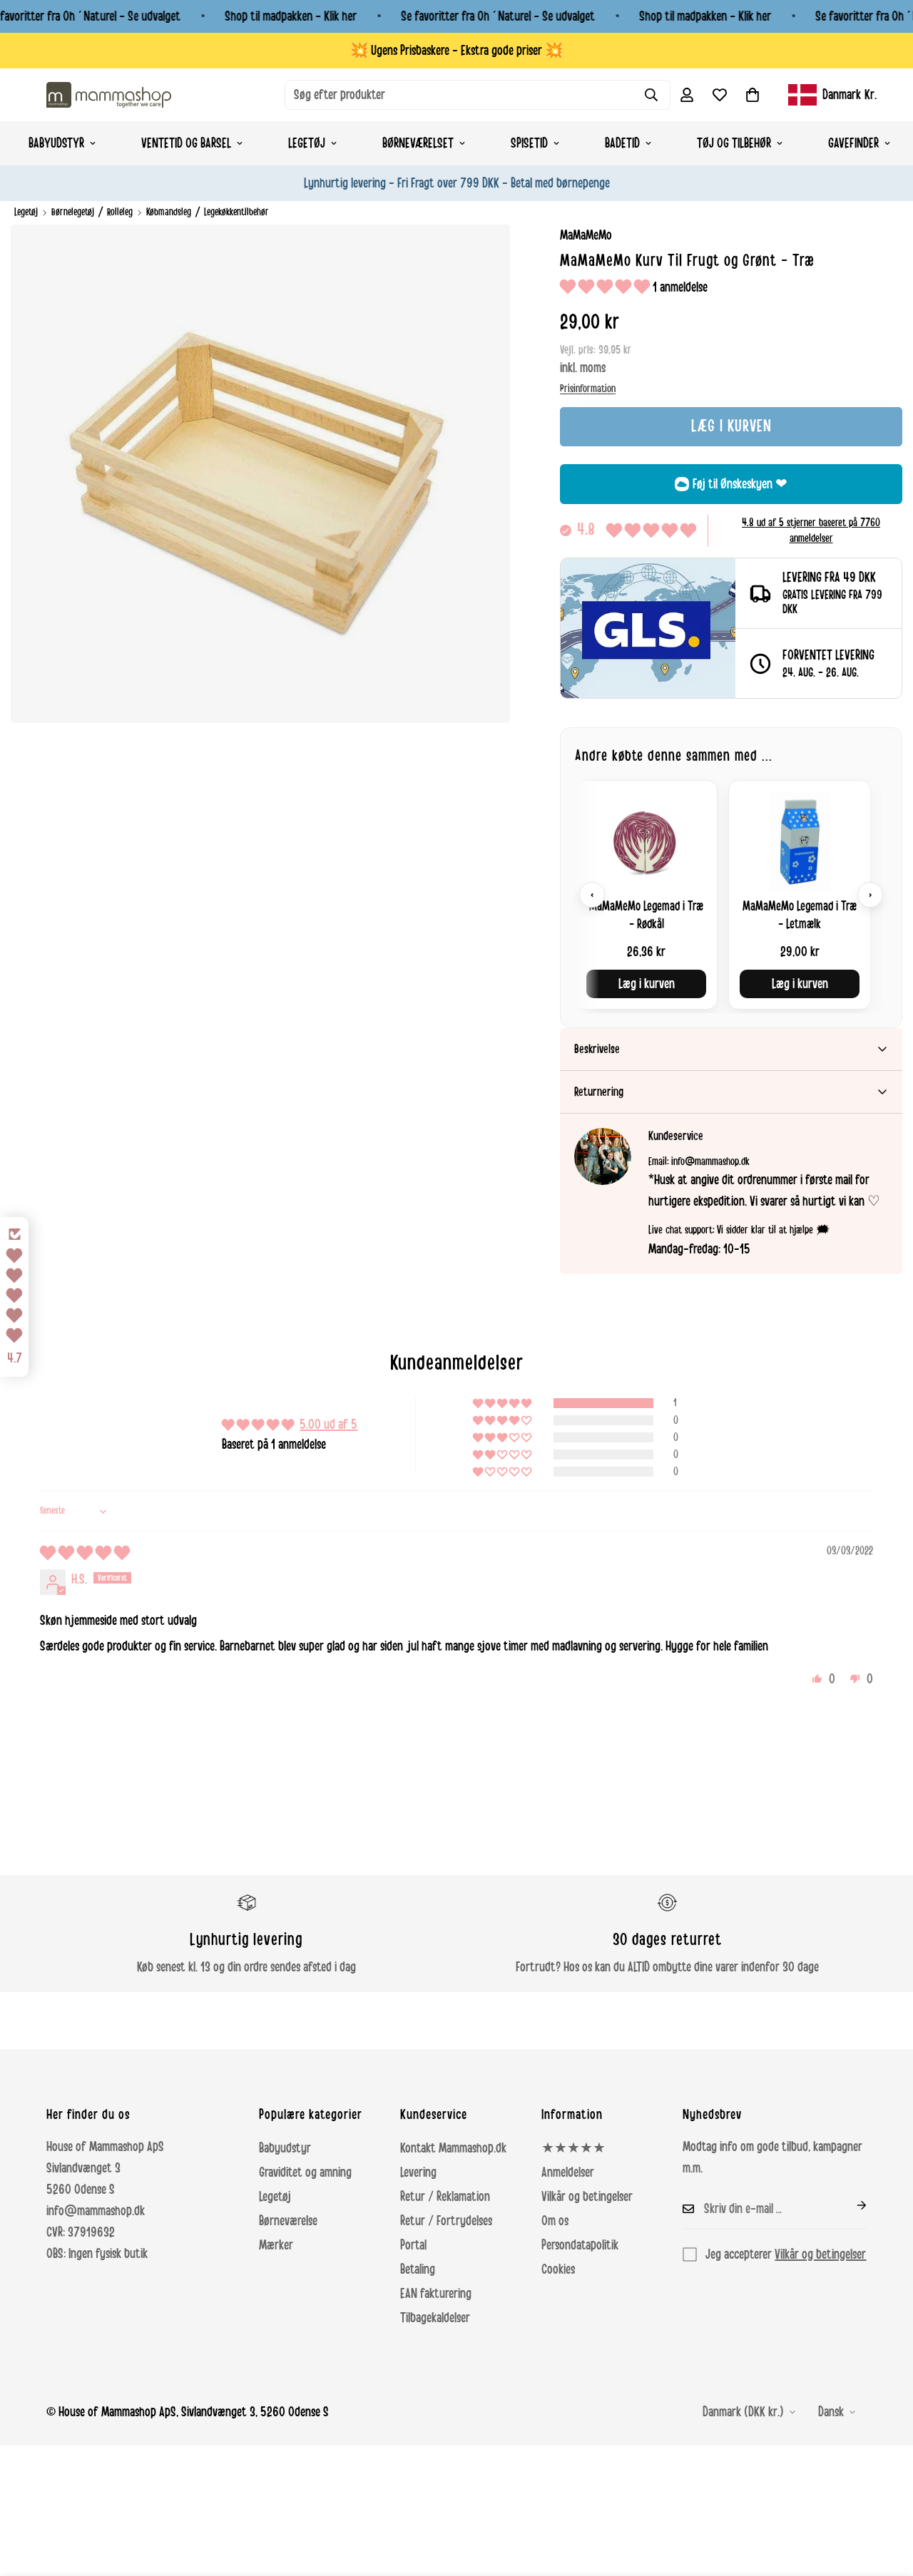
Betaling (418, 2269)
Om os (555, 2221)
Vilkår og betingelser (587, 2197)
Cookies (558, 2269)
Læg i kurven (647, 984)
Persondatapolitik (580, 2245)
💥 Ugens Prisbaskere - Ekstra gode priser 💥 (456, 51)
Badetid (622, 143)
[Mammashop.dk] (109, 94)
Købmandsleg (169, 212)
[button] (753, 95)
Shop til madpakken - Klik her (291, 16)
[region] (731, 894)
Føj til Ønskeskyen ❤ (740, 484)
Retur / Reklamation (445, 2197)
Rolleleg (120, 212)
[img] (85, 1554)
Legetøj (307, 143)
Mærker (276, 2245)
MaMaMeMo (586, 235)
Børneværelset (418, 143)
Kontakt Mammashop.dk (453, 2148)
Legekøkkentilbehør (236, 212)
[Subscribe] (850, 2205)
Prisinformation (588, 389)
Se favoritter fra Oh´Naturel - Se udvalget (498, 16)
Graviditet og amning (305, 2172)
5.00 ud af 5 (328, 1425)
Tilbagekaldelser (435, 2318)
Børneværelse (288, 2221)
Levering (418, 2172)
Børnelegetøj (73, 212)
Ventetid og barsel (186, 143)
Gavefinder (853, 143)
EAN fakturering (436, 2294)
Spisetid (529, 143)
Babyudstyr (56, 143)
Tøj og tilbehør (734, 143)
